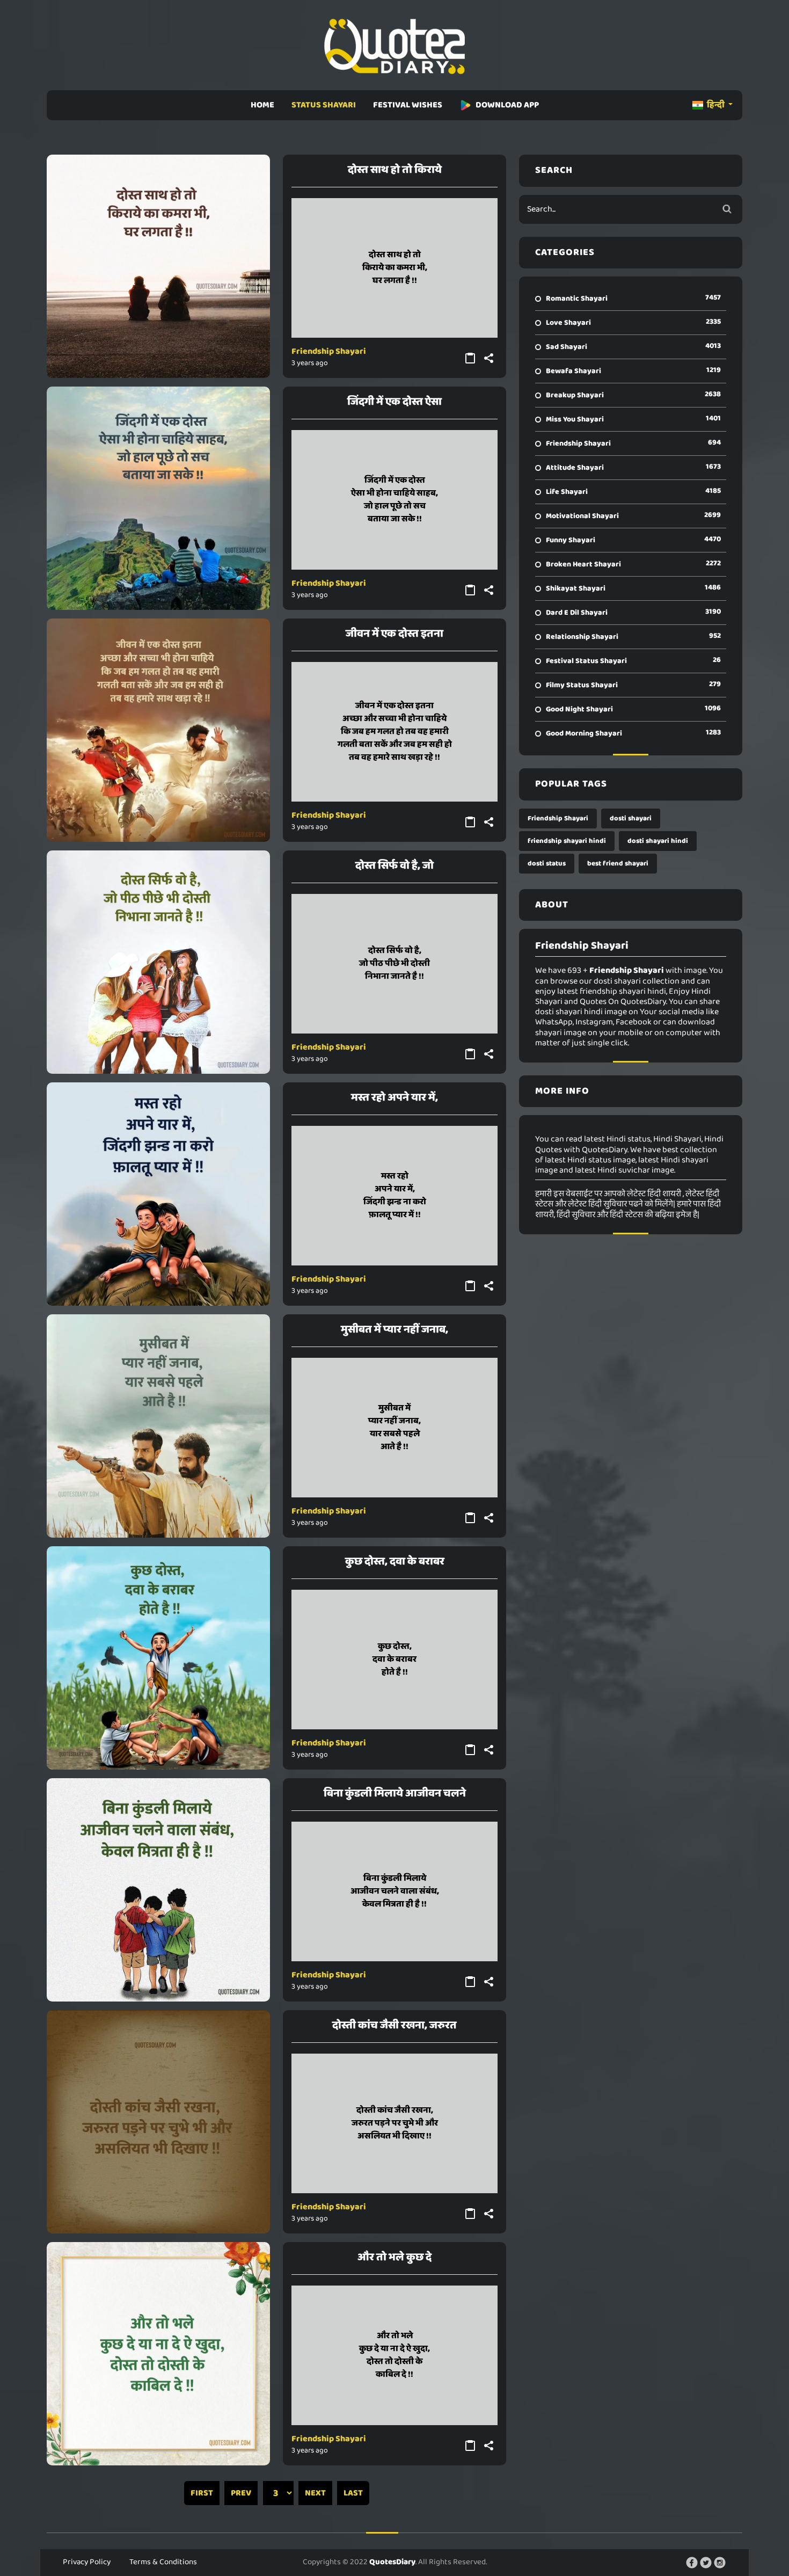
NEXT (315, 2493)
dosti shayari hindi (658, 841)
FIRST (202, 2493)
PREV (241, 2493)
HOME (262, 105)
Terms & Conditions (163, 2562)
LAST (353, 2493)
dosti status (547, 864)
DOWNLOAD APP (507, 105)
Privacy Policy (87, 2562)
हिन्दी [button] (716, 105)
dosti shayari (631, 818)
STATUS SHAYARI (324, 105)
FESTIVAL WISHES (408, 105)
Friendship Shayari (329, 351)
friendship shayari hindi (567, 841)
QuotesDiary (392, 2562)
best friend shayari (618, 864)
